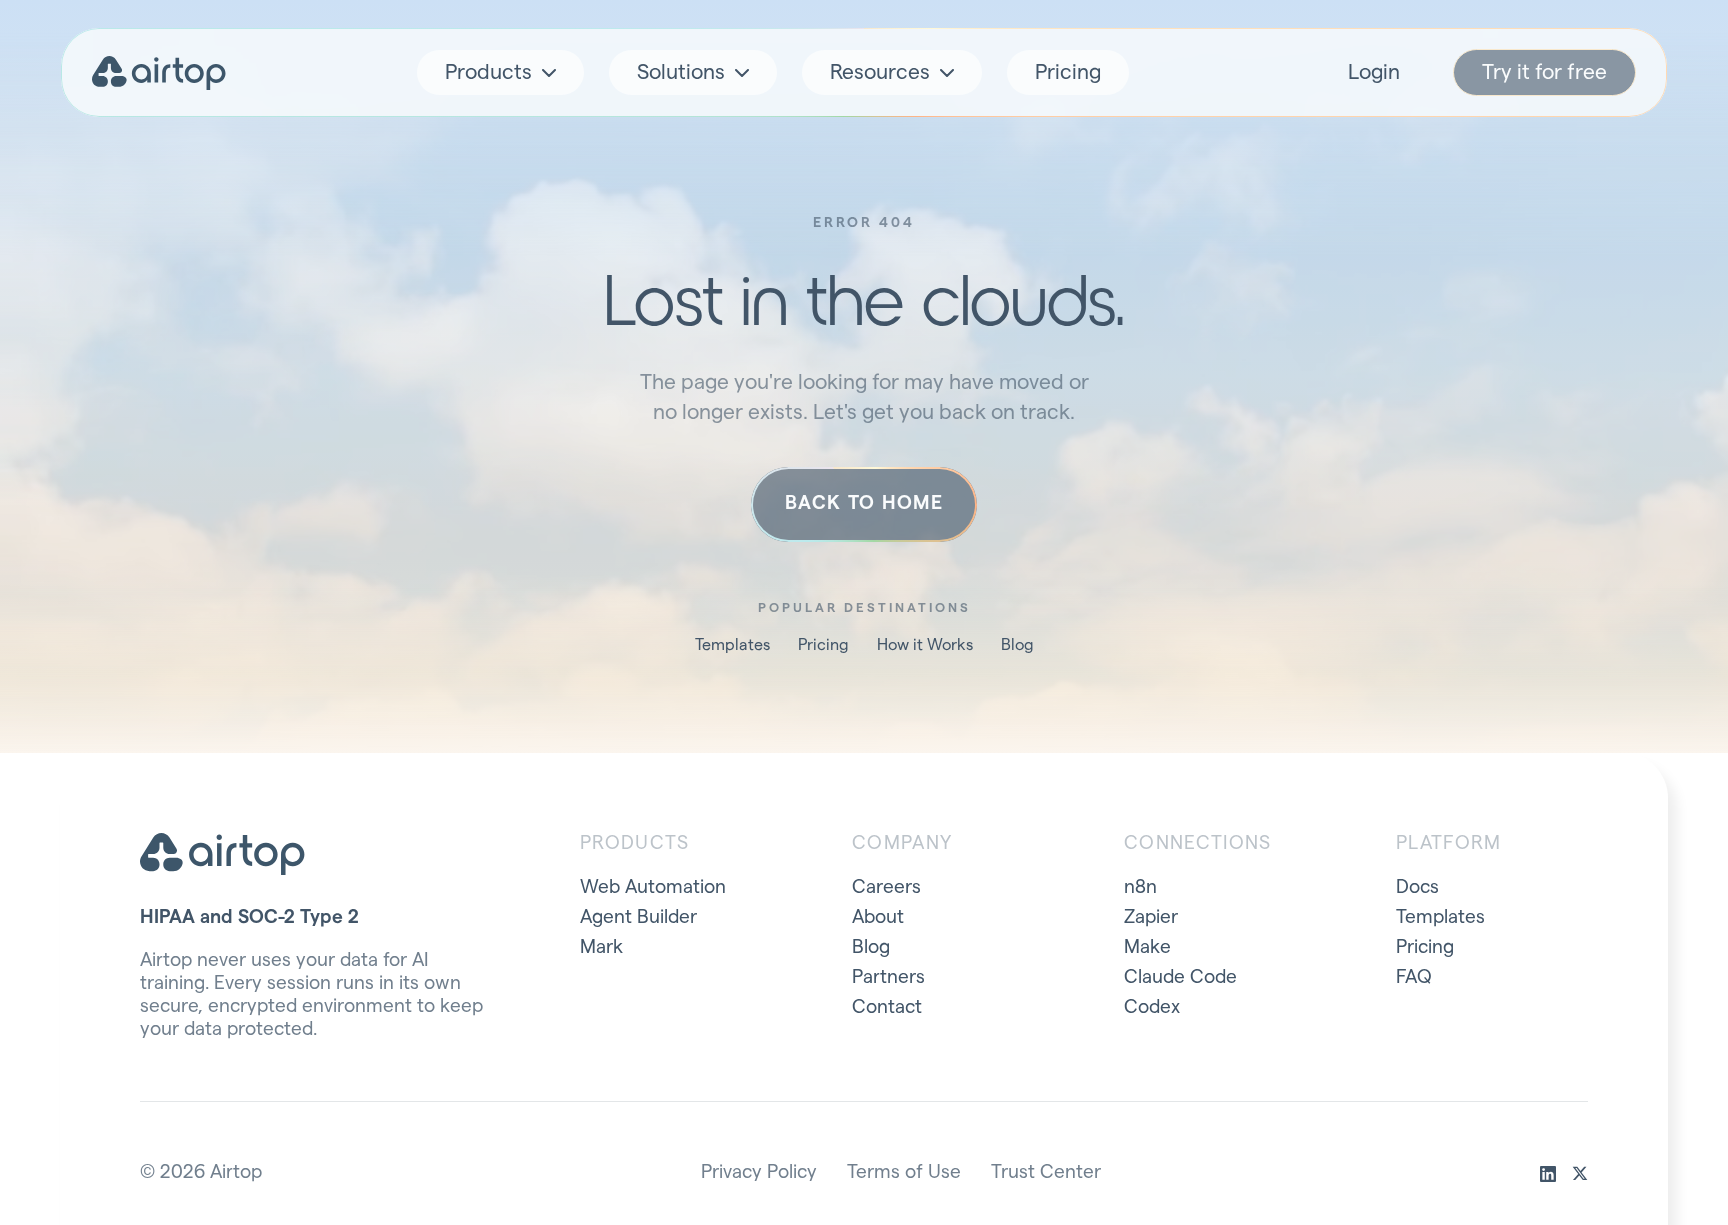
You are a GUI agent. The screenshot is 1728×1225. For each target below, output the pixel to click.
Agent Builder (638, 917)
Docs (1417, 887)
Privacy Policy (759, 1172)
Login (1374, 72)
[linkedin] (1548, 1174)
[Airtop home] (159, 73)
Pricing (1068, 72)
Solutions (681, 72)
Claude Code (1180, 977)
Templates (732, 645)
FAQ (1414, 977)
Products (488, 72)
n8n (1140, 887)
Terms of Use (904, 1172)
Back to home (864, 503)
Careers (886, 887)
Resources (880, 72)
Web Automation (653, 887)
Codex (1152, 1007)
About (878, 917)
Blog (1017, 645)
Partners (888, 977)
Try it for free (1544, 72)
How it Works (925, 645)
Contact (887, 1007)
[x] (1580, 1174)
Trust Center (1046, 1172)
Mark (601, 947)
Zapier (1151, 917)
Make (1147, 947)
